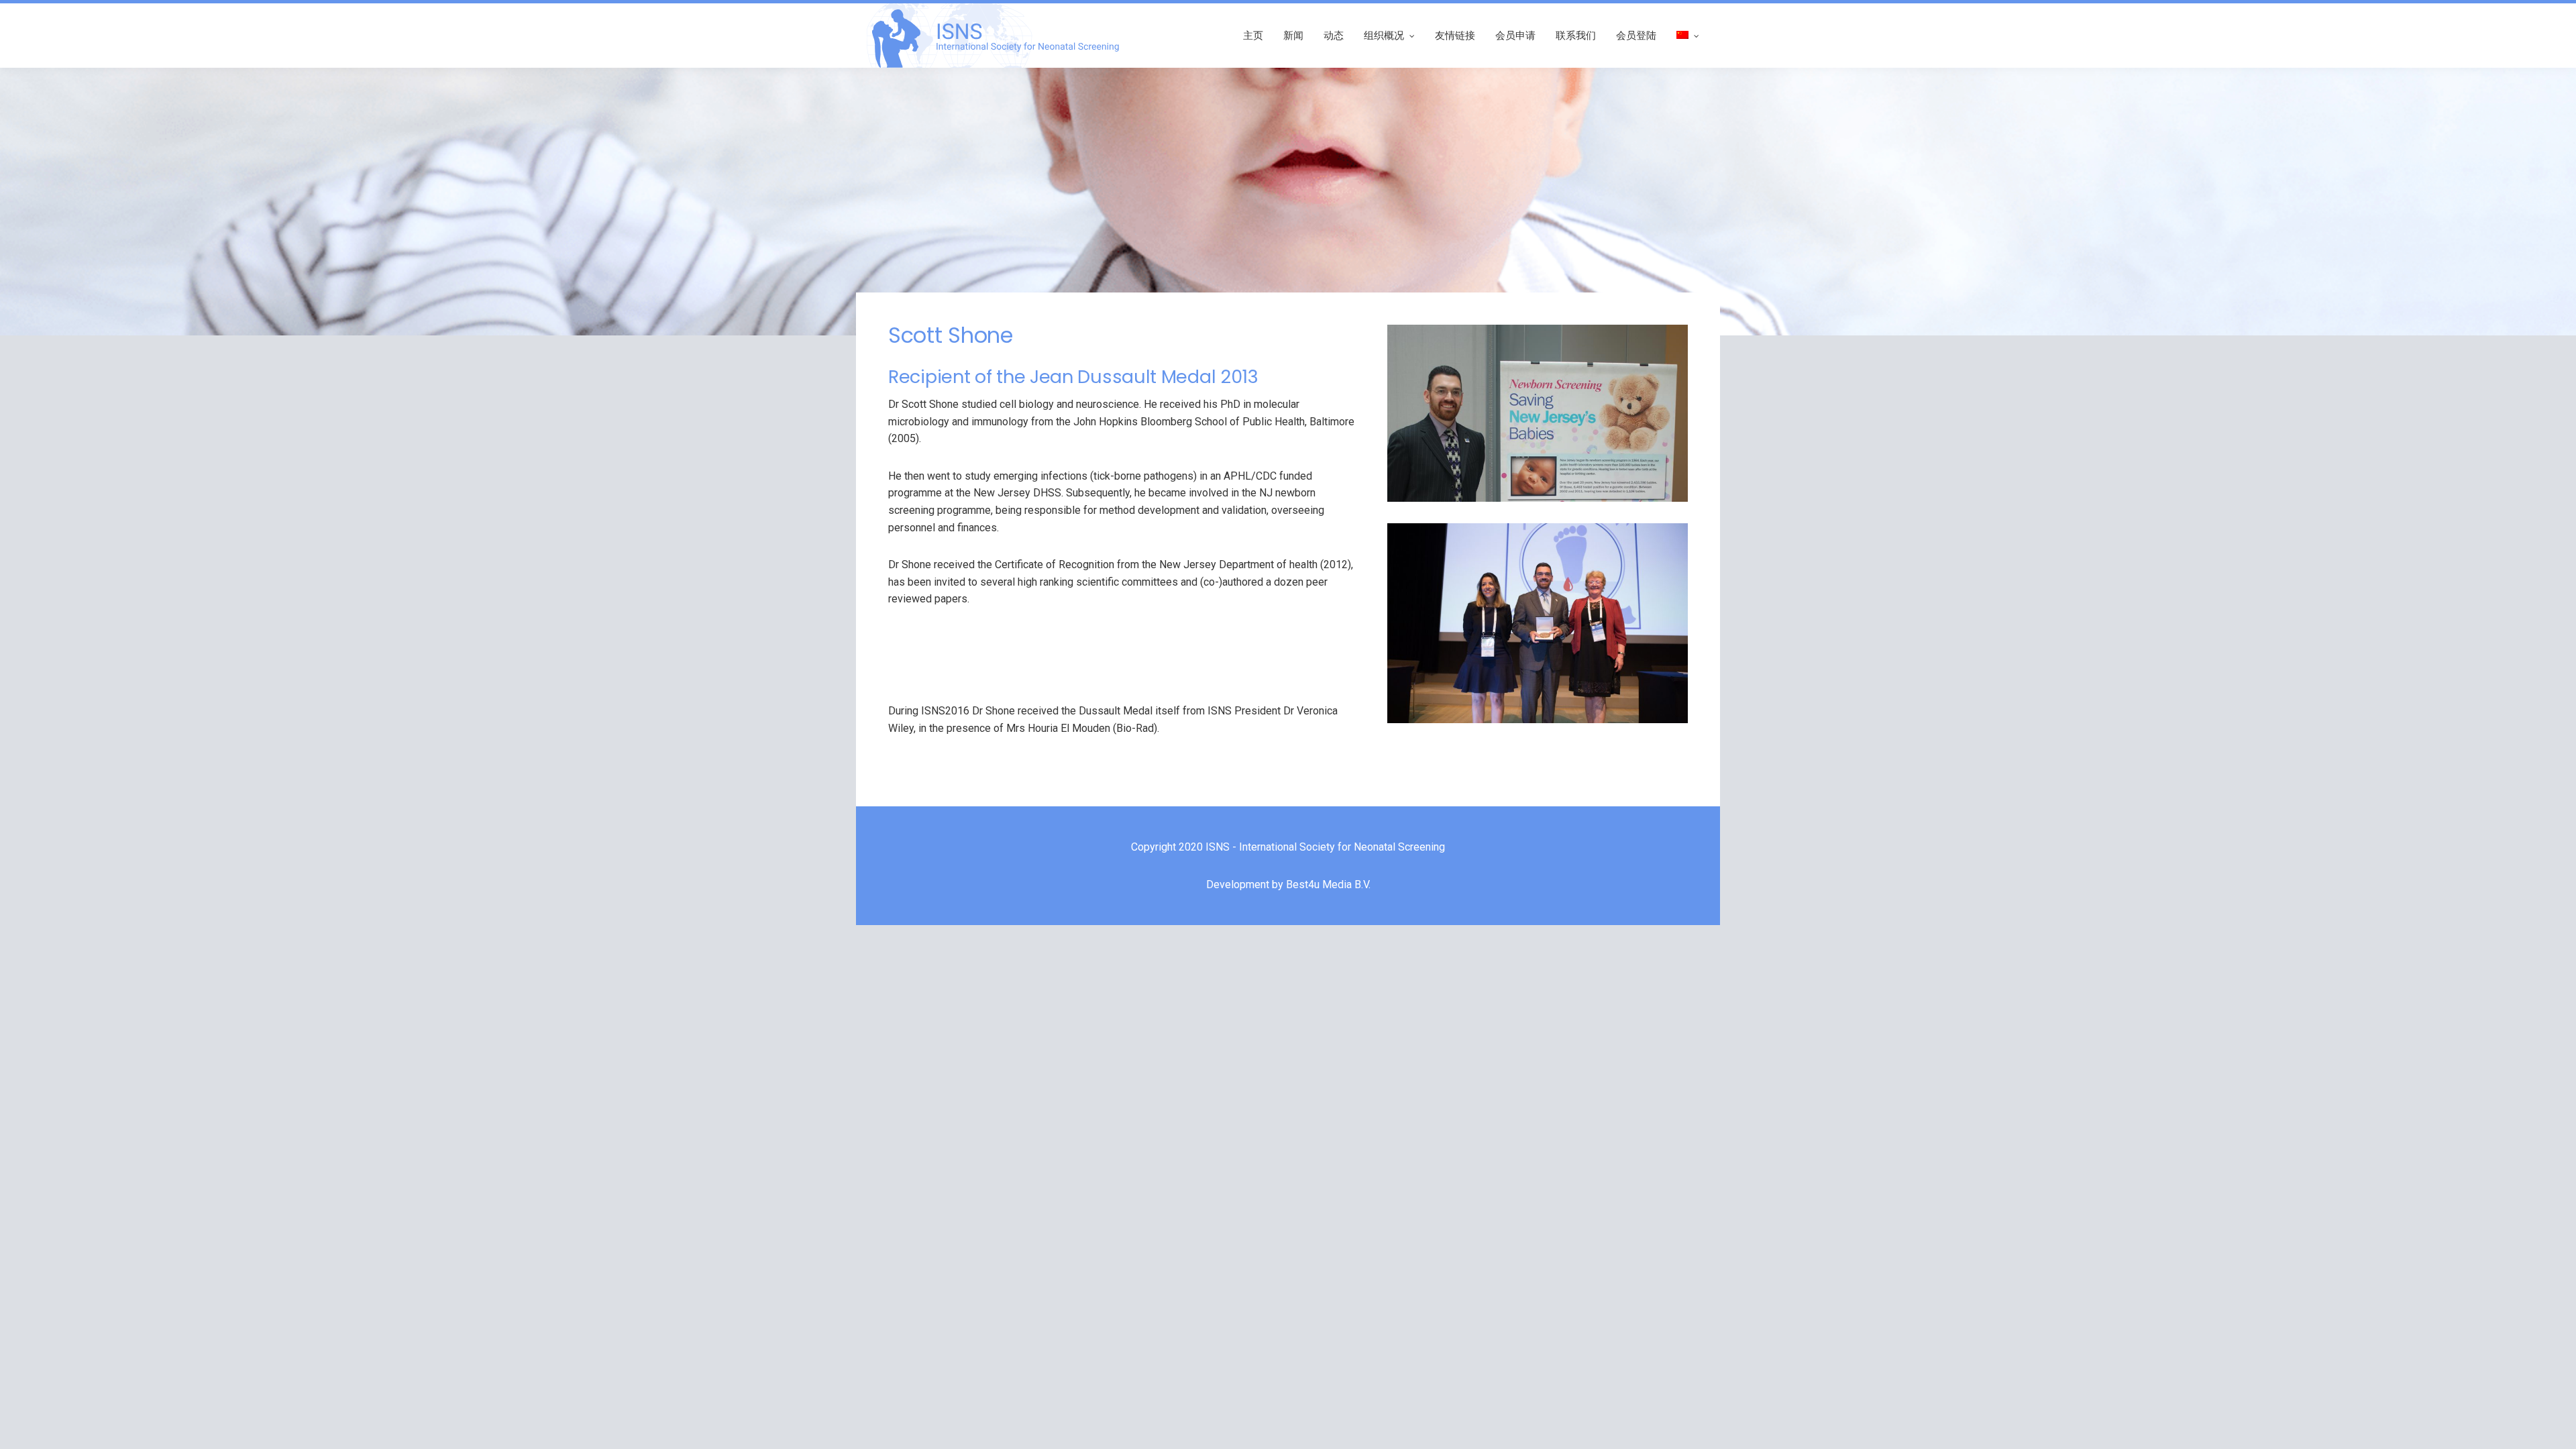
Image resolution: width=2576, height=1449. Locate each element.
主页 (1253, 35)
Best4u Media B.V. (1328, 884)
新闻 (1293, 35)
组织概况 (1384, 35)
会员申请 (1515, 35)
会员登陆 (1636, 35)
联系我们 (1576, 35)
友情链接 (1455, 35)
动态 (1334, 35)
